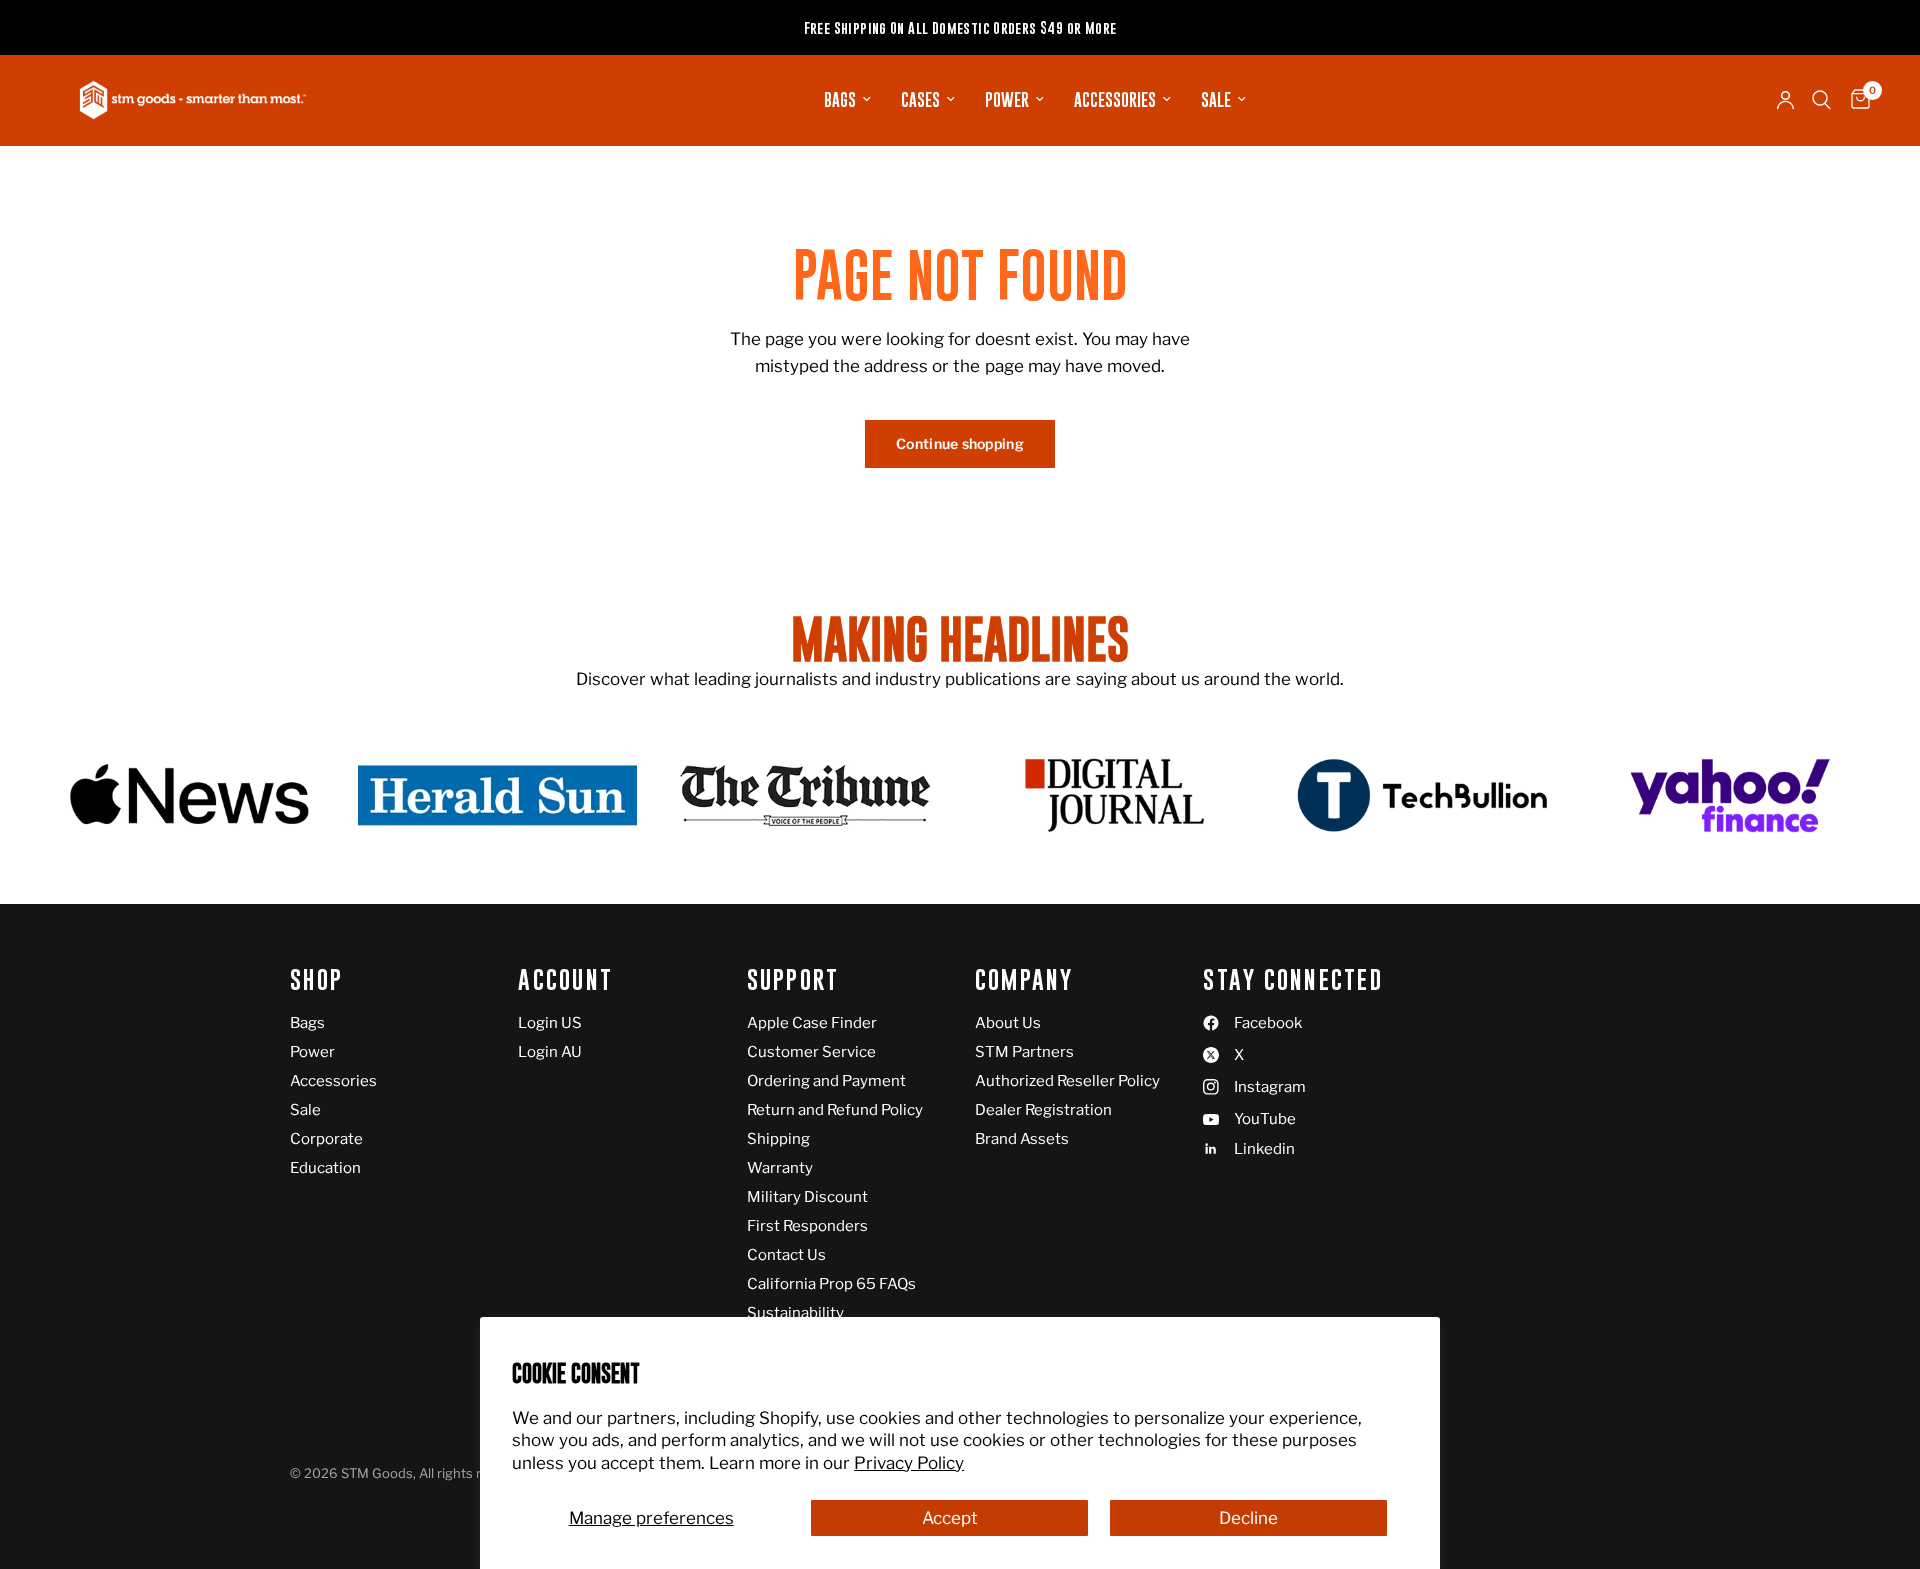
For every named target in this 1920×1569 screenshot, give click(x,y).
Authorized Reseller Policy (1067, 1081)
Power (1007, 100)
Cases (920, 100)
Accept (950, 1518)
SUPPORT (793, 980)
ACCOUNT (565, 980)
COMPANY (1024, 980)
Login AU (550, 1052)
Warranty (780, 1168)
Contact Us (786, 1255)
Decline (1248, 1518)
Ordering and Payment (826, 1081)
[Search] (1821, 100)
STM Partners (1024, 1052)
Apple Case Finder (812, 1023)
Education (325, 1168)
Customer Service (811, 1052)
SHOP (316, 980)
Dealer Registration (1043, 1110)
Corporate (326, 1139)
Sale (1216, 100)
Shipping (778, 1139)
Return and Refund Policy (835, 1110)
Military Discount (807, 1197)
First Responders (807, 1226)
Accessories (1115, 100)
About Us (1008, 1023)
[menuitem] (847, 100)
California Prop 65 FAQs (831, 1284)
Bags (840, 100)
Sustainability (795, 1313)
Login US (550, 1023)
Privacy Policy (909, 1463)
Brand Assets (1022, 1139)
